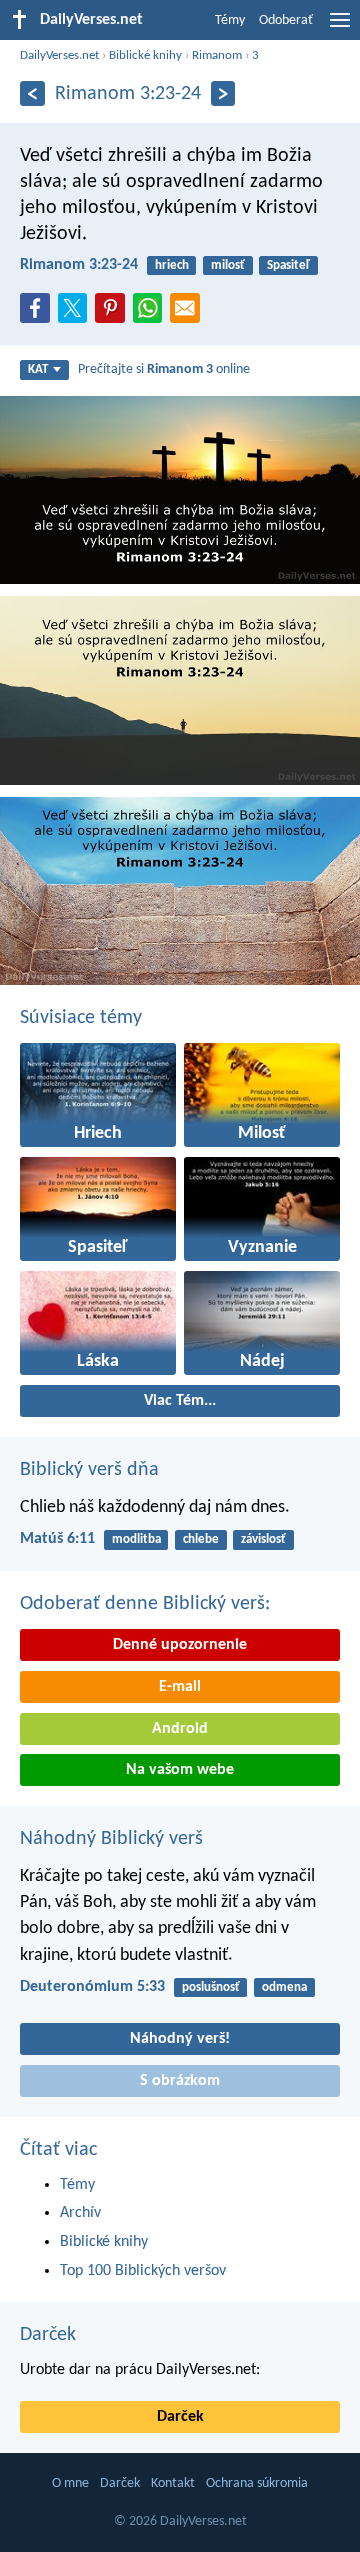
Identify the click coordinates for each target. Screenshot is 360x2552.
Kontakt (173, 2483)
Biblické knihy (145, 55)
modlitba (136, 1539)
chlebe (201, 1539)
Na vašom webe (180, 1770)
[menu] (340, 28)
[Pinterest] (114, 314)
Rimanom (217, 55)
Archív (80, 2213)
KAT (38, 369)
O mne (70, 2483)
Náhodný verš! (180, 2039)
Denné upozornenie (180, 1645)
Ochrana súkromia (257, 2483)
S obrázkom (180, 2081)
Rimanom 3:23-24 (79, 265)
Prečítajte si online (164, 369)
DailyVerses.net (59, 55)
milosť (228, 265)
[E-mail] (189, 314)
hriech (172, 265)
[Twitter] (77, 314)
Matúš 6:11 (57, 1539)
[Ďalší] (223, 93)
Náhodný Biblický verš (111, 1839)
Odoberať (286, 20)
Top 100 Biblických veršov (143, 2271)
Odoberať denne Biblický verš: (145, 1604)
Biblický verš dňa (89, 1470)
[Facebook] (39, 314)
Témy (230, 20)
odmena (284, 1987)
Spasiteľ (288, 265)
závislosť (263, 1539)
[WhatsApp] (152, 309)
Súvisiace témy (81, 1018)
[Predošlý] (32, 93)
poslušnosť (211, 1987)
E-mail (180, 1687)
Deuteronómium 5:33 (92, 1987)
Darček (48, 2335)
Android (180, 1729)
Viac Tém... (180, 1401)
